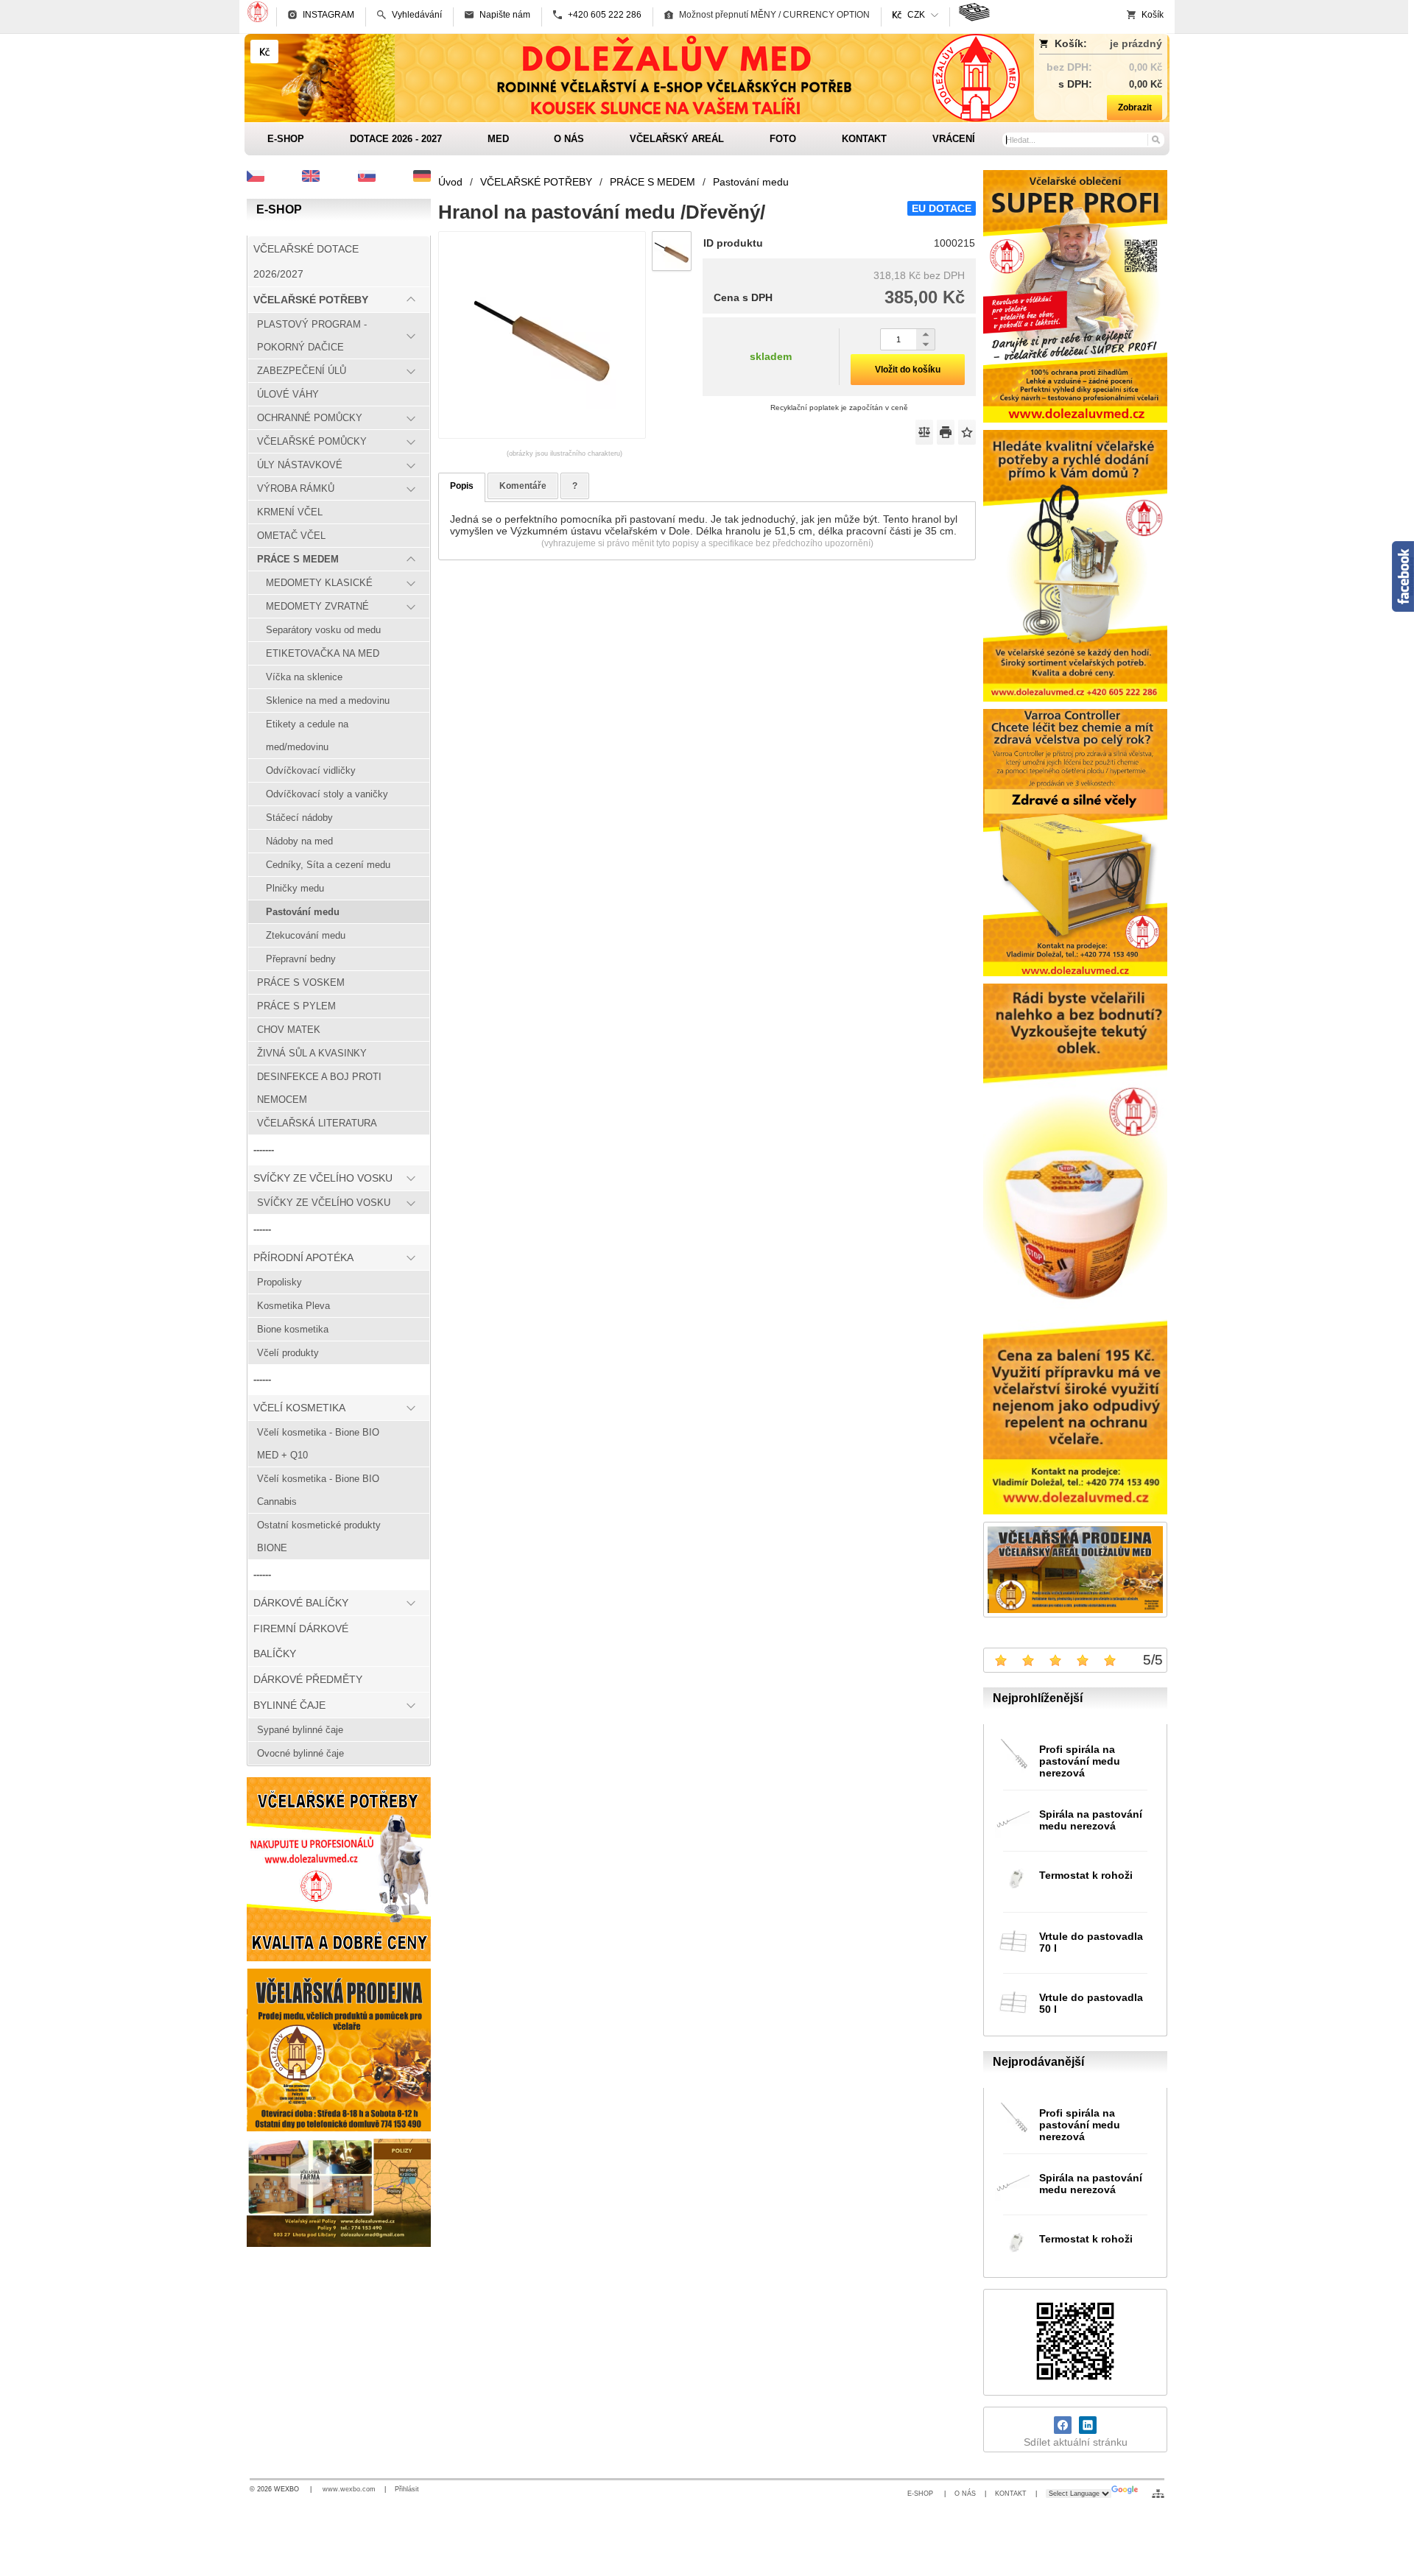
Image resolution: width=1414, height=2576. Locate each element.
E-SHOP (921, 2494)
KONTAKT (1011, 2494)
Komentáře (523, 486)
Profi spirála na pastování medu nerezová (1080, 1761)
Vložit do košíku (908, 370)
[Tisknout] (946, 432)
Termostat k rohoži (1086, 1875)
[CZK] (264, 52)
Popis (462, 486)
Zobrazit (1135, 107)
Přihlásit (407, 2489)
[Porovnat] (924, 432)
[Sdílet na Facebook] (1063, 2425)
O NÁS (965, 2494)
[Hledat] (1155, 139)
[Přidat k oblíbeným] (967, 432)
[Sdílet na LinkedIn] (1088, 2425)
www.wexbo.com (349, 2489)
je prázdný (1136, 43)
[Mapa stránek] (1158, 2494)
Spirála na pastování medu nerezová (1091, 1820)
